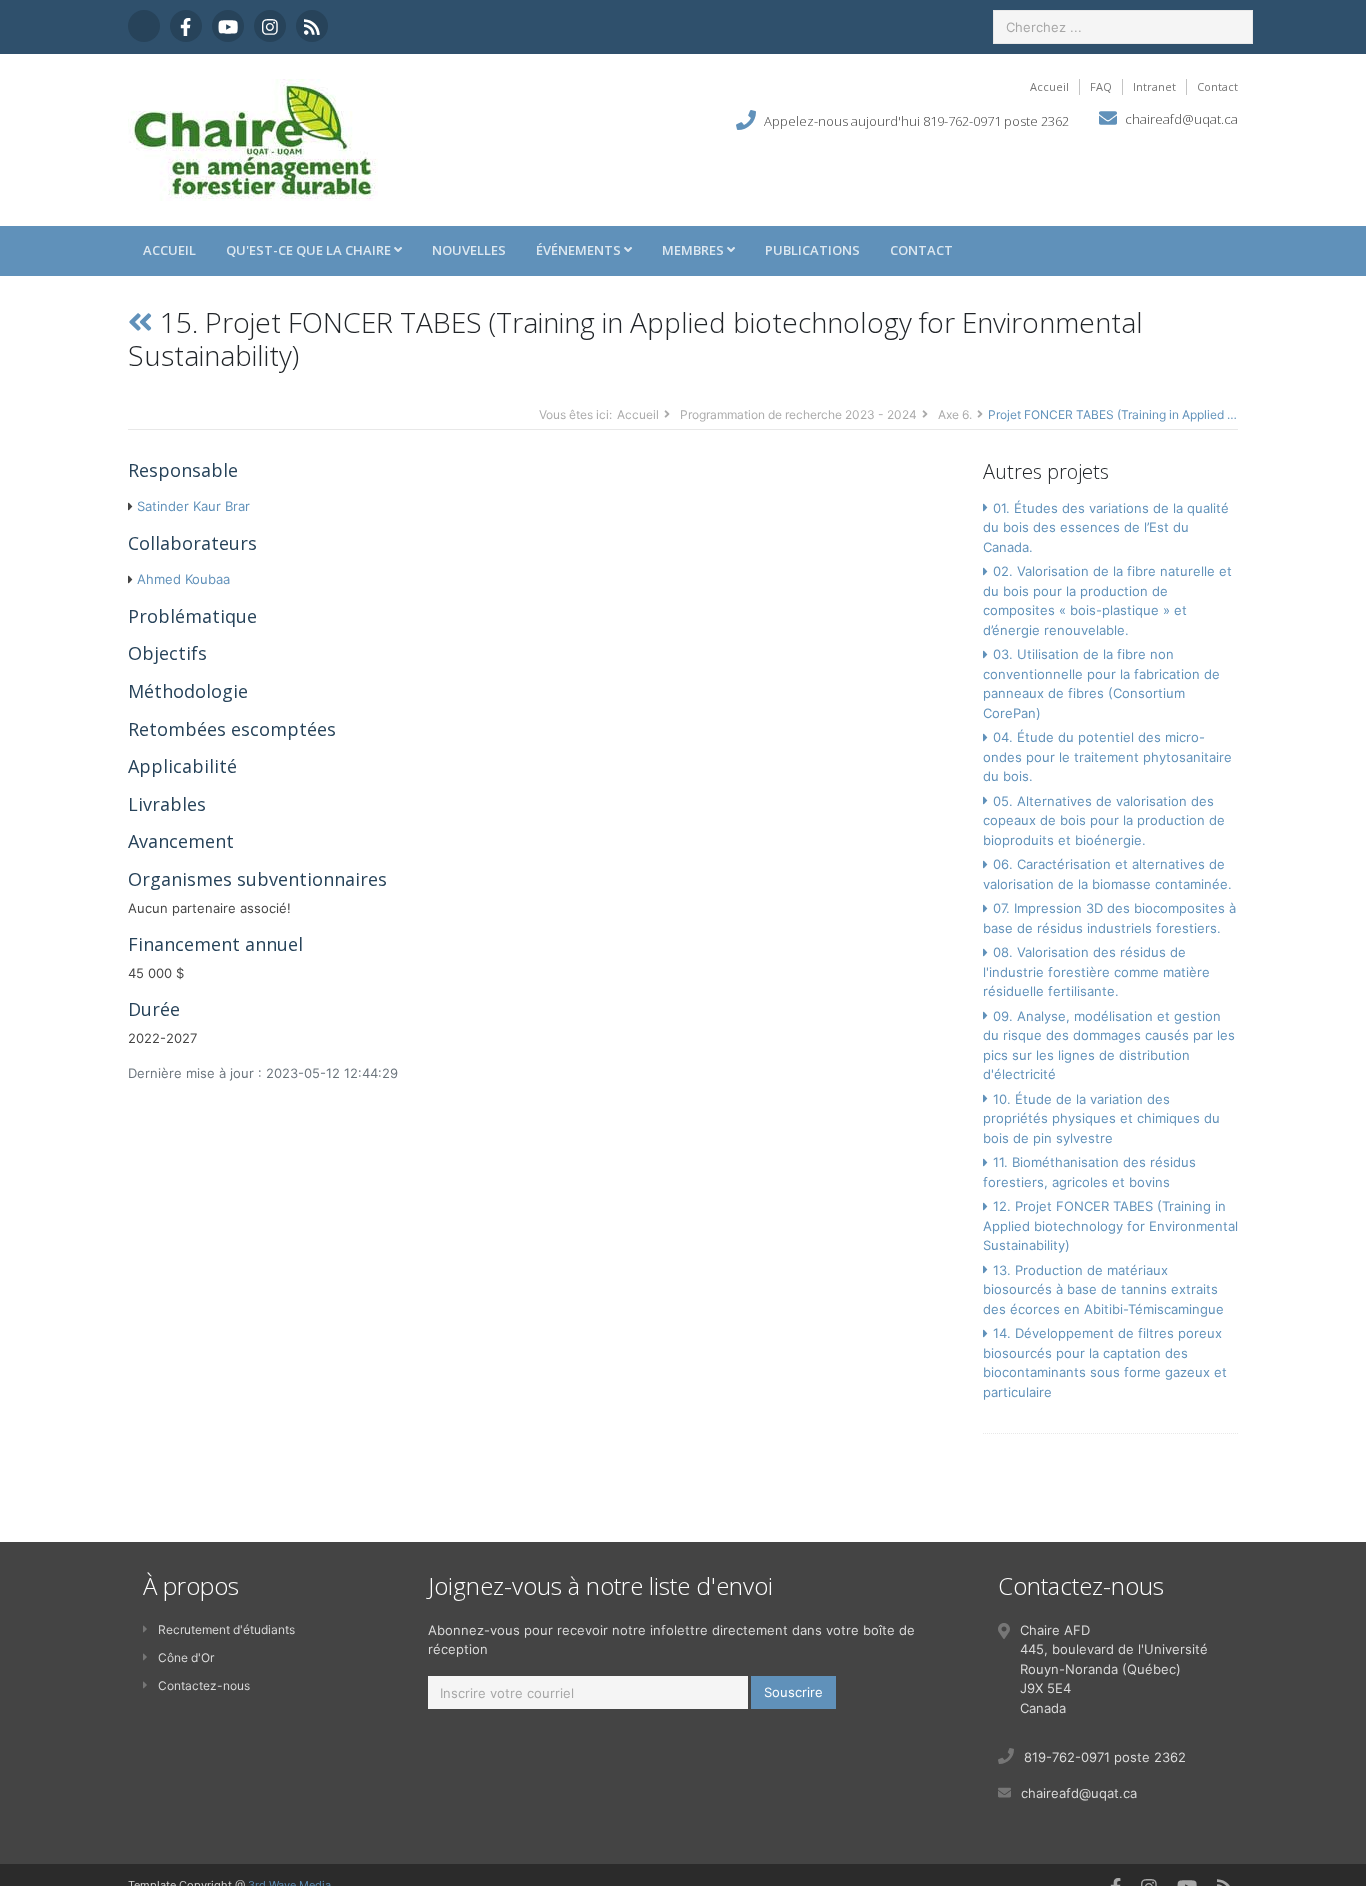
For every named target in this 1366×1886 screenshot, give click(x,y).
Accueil (1049, 86)
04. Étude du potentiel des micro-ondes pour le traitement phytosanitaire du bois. (1107, 756)
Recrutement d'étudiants (226, 1629)
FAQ (1101, 86)
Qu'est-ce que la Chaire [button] (310, 250)
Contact (1217, 86)
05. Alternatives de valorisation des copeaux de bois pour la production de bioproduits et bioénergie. (1104, 820)
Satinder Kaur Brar (193, 506)
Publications (812, 250)
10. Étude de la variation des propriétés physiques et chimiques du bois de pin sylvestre (1101, 1118)
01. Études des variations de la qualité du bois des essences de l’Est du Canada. (1106, 527)
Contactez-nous (204, 1685)
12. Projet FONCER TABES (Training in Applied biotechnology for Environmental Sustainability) (1110, 1225)
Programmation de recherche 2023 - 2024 (798, 414)
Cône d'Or (186, 1657)
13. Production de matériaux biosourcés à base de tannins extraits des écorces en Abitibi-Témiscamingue (1103, 1289)
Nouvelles (469, 250)
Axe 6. (955, 414)
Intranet (1154, 86)
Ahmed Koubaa (183, 579)
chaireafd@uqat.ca (1181, 119)
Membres (694, 250)
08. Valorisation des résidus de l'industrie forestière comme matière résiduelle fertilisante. (1096, 971)
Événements (580, 250)
